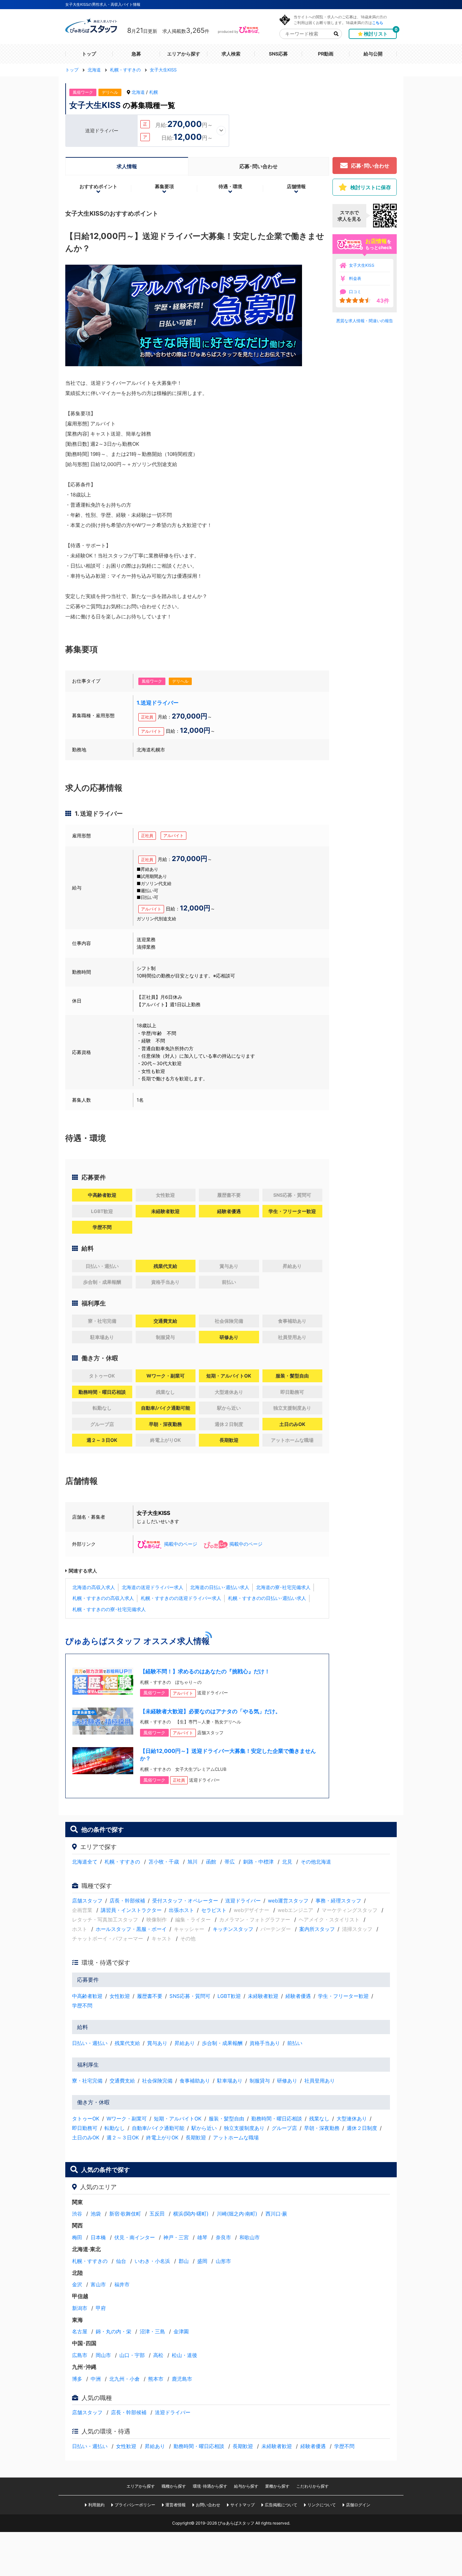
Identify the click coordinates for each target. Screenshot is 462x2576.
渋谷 (77, 2214)
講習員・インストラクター (131, 1910)
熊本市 (156, 2379)
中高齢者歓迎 (87, 1996)
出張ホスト (181, 1910)
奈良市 (223, 2237)
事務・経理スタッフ (338, 1901)
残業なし (319, 2119)
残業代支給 (127, 2043)
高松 (158, 2355)
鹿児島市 (182, 2379)
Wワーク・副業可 (127, 2119)
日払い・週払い (90, 2043)
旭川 (192, 1862)
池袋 (96, 2214)
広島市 (80, 2355)
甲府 (101, 2308)
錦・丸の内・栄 (113, 2331)
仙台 (121, 2261)
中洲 (96, 2379)
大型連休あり (352, 2119)
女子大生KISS (362, 265)
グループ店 (284, 2128)
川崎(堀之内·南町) (237, 2214)
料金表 (355, 278)
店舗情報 (296, 186)
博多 (77, 2379)
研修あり (287, 2081)
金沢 (77, 2284)
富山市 (98, 2284)
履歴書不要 (150, 1996)
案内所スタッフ (317, 1929)
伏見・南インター (135, 2237)
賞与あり (157, 2043)
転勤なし (115, 2128)
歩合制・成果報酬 (222, 2043)
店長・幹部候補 (127, 1901)
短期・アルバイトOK (178, 2119)
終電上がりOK (162, 2138)
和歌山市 (250, 2237)
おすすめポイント (98, 186)
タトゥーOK (86, 2119)
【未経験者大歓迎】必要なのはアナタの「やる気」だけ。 (210, 1711)
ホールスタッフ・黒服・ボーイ (131, 1929)
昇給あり (185, 2043)
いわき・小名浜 (152, 2261)
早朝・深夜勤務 (322, 2128)
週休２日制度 (362, 2128)
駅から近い (204, 2128)
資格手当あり (265, 2043)
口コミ (355, 292)
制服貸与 (260, 2081)
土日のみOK (86, 2138)
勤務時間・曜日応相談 (277, 2119)
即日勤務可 (85, 2128)
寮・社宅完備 (87, 2081)
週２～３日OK (123, 2138)
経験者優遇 (298, 1996)
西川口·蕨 (276, 2214)
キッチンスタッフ (233, 1929)
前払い (295, 2043)
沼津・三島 (152, 2331)
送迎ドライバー (243, 1901)
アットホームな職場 (236, 2138)
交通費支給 (122, 2081)
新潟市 (80, 2308)
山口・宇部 (132, 2355)
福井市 (122, 2284)
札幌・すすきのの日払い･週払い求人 (267, 1598)
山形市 (223, 2261)
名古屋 (80, 2331)
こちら (378, 23)
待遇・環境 (230, 186)
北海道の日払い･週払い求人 (220, 1587)
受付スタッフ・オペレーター (185, 1901)
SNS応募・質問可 (190, 1996)
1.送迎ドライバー (158, 703)
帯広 (230, 1862)
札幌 (154, 92)
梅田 (77, 2237)
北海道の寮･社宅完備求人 (283, 1587)
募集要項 (164, 186)
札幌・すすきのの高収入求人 (103, 1598)
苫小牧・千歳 (164, 1862)
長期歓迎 (196, 2138)
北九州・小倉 (124, 2379)
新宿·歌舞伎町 (125, 2214)
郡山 (184, 2261)
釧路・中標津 (258, 1862)
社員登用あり (320, 2081)
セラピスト (214, 1910)
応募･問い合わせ (259, 166)
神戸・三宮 (176, 2237)
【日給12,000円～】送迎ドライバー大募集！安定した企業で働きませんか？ (228, 1755)
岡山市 (103, 2355)
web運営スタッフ (288, 1901)
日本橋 (98, 2237)
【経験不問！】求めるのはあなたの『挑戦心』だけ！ (205, 1671)
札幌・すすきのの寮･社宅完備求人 (109, 1609)
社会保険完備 (157, 2081)
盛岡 (202, 2261)
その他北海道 (316, 1862)
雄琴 (202, 2237)
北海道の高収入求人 (94, 1587)
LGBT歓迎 (229, 1996)
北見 (287, 1862)
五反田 (157, 2214)
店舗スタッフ (87, 1901)
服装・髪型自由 (226, 2119)
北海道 (138, 92)
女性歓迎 (120, 1996)
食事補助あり (195, 2081)
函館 (211, 1862)
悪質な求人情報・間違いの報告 (365, 321)
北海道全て (85, 1862)
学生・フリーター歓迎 (343, 1996)
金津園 (181, 2331)
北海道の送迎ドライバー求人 (153, 1587)
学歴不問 (82, 2006)
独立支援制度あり (244, 2128)
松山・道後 (184, 2355)
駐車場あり (230, 2081)
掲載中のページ (181, 1544)
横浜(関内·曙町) (191, 2214)
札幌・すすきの (122, 1862)
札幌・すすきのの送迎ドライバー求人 (181, 1598)
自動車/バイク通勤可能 (158, 2128)
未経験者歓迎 (263, 1996)
